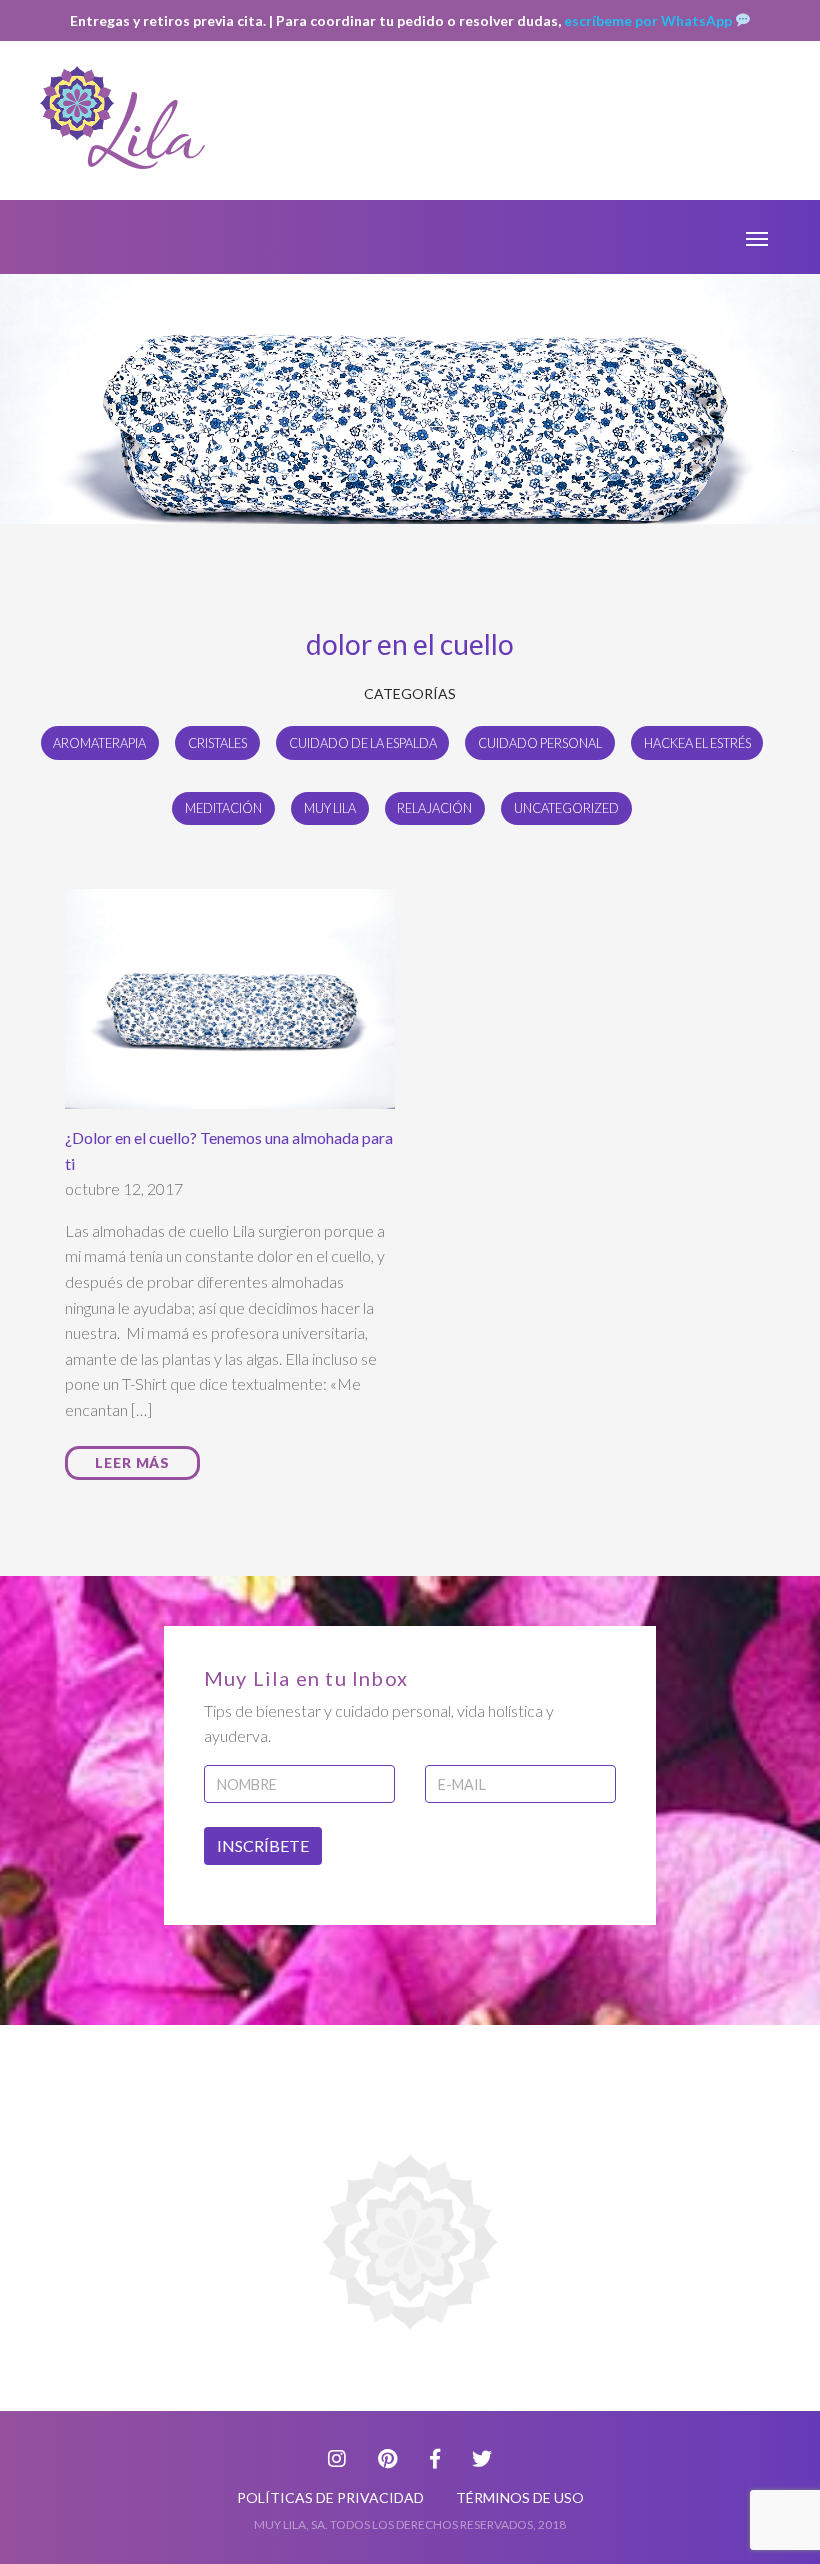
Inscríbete (263, 1845)
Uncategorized (566, 808)
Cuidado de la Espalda (363, 743)
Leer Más (132, 1462)
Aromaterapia (99, 743)
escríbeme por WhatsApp (649, 20)
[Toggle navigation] (757, 237)
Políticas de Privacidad (330, 2497)
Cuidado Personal (540, 743)
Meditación (223, 808)
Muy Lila (330, 808)
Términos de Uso (520, 2497)
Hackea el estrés (697, 743)
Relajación (434, 808)
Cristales (217, 743)
